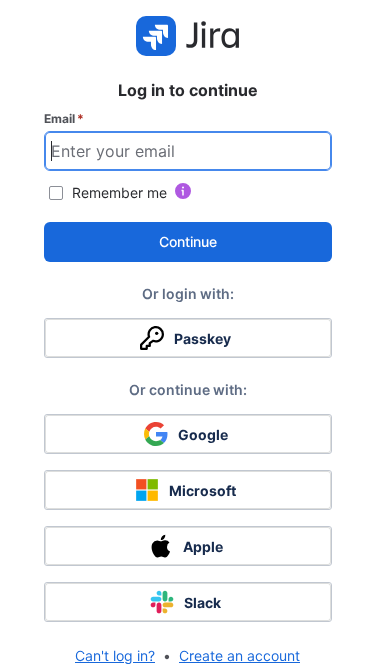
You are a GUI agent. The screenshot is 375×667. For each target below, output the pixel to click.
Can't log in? (115, 655)
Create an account (239, 655)
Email (64, 118)
